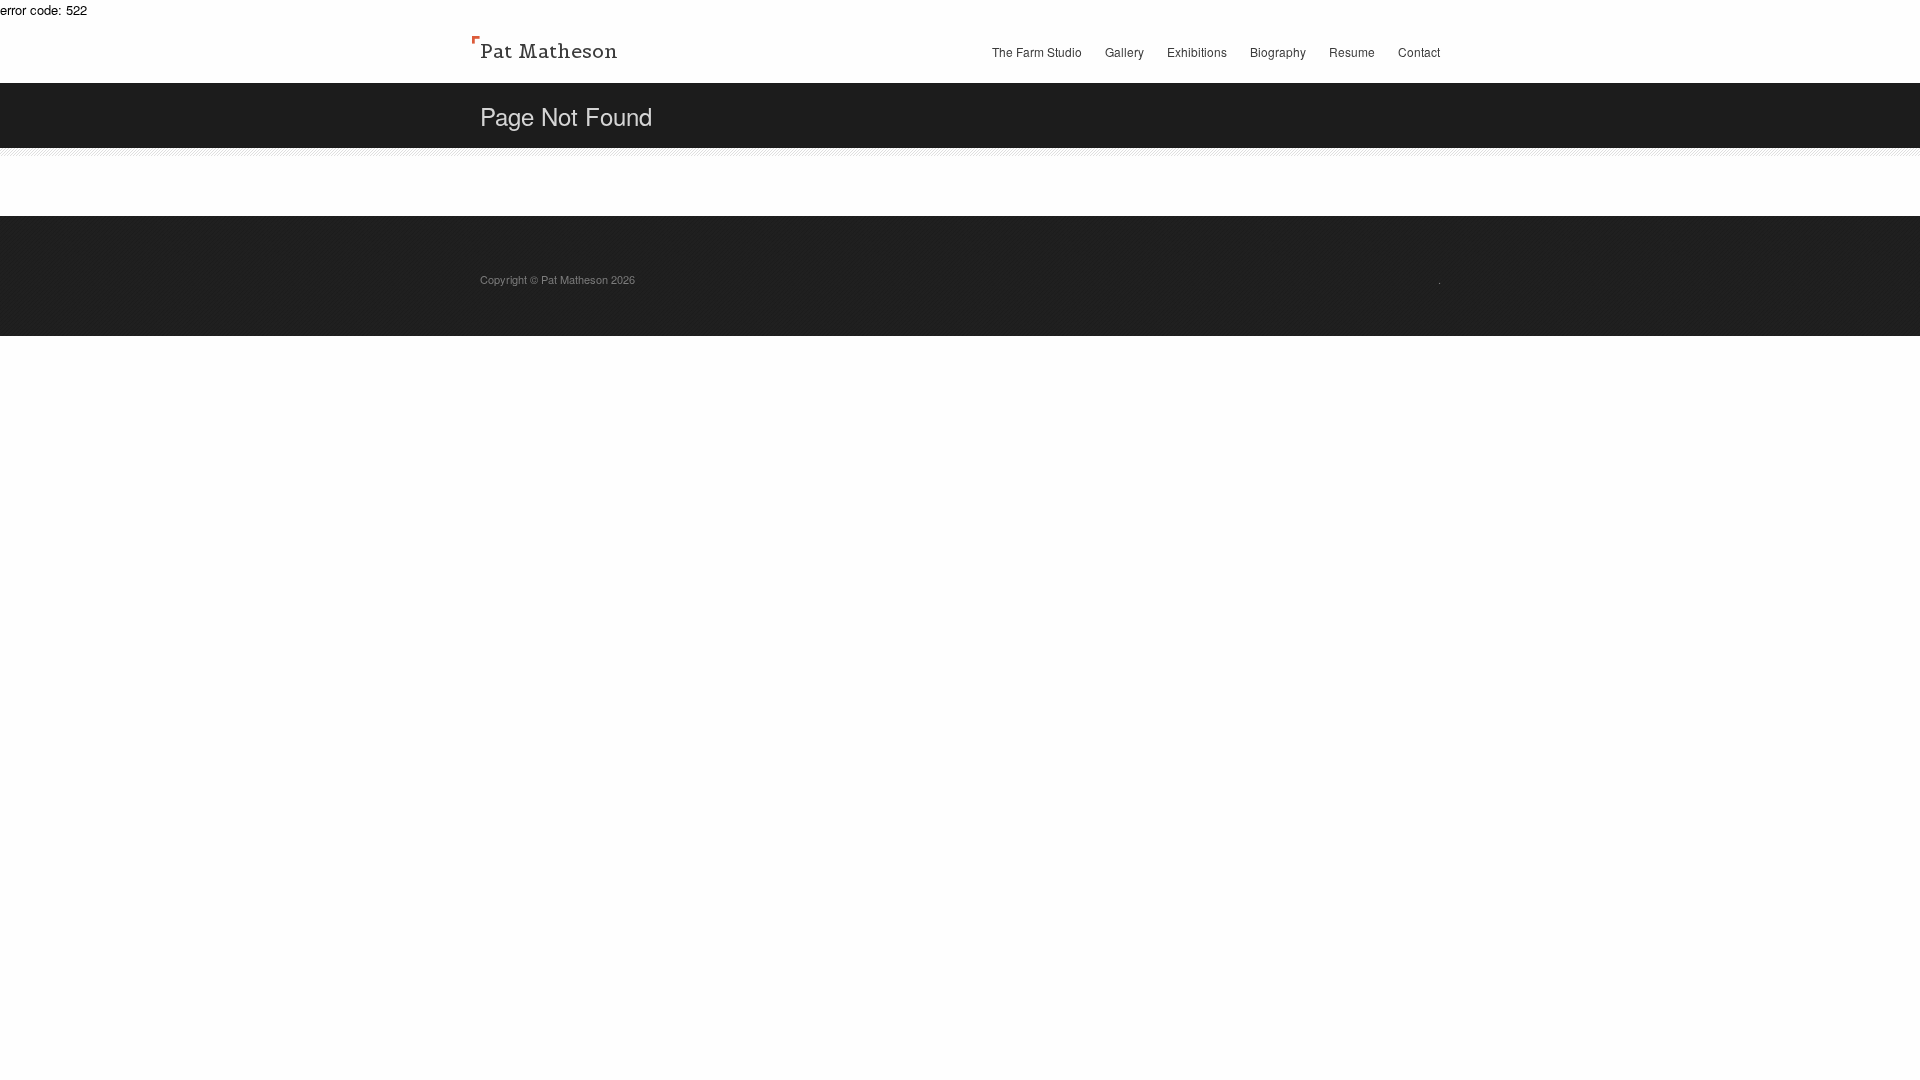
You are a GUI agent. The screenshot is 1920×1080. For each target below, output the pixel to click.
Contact (1419, 51)
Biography (1278, 51)
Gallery (1124, 51)
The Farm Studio (1037, 51)
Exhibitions (1197, 51)
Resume (1352, 51)
